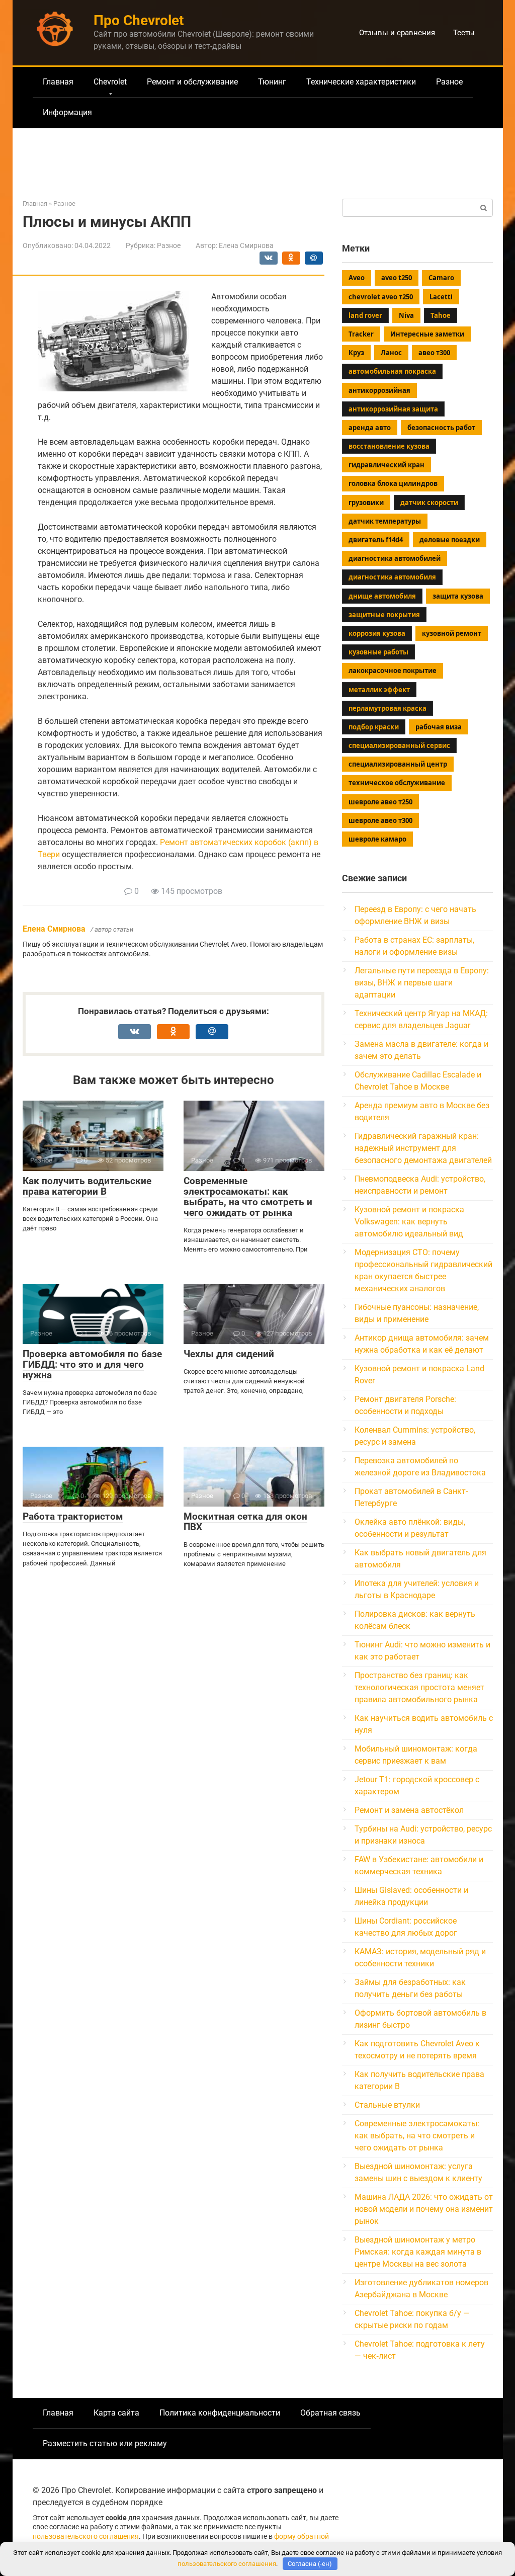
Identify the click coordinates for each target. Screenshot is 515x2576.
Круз (356, 353)
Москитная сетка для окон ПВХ (245, 1522)
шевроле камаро (377, 839)
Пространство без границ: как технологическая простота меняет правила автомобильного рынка (419, 1687)
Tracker (361, 334)
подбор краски (374, 727)
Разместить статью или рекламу (105, 2443)
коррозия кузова (377, 633)
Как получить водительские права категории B (87, 1186)
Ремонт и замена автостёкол (409, 1810)
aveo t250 (397, 278)
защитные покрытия (384, 615)
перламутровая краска (388, 708)
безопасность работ (441, 428)
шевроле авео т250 (380, 802)
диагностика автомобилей (395, 558)
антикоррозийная (379, 390)
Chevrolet (110, 82)
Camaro (441, 278)
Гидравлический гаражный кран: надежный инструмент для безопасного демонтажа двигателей (423, 1148)
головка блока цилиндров (393, 483)
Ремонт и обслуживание (192, 82)
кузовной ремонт (452, 633)
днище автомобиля (382, 596)
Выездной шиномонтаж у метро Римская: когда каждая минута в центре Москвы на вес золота (418, 2252)
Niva (406, 315)
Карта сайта (116, 2413)
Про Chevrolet (139, 20)
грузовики (366, 503)
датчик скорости (429, 503)
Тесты (464, 33)
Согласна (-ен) (310, 2564)
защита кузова (458, 596)
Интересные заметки (427, 334)
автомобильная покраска (392, 371)
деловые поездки (450, 540)
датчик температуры (385, 521)
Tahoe (441, 315)
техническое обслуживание (397, 783)
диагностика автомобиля (392, 577)
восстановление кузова (389, 446)
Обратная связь (330, 2413)
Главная (58, 82)
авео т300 (434, 353)
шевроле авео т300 (380, 820)
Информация (67, 112)
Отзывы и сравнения (397, 33)
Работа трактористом (73, 1516)
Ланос (391, 353)
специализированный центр (398, 764)
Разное (449, 82)
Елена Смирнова (54, 929)
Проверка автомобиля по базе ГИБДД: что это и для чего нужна (92, 1364)
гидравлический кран (387, 465)
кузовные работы (378, 652)
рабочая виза (439, 727)
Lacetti (441, 297)
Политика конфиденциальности (220, 2413)
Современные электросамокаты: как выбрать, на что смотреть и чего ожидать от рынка (248, 1197)
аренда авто (370, 428)
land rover (365, 315)
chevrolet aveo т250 (381, 297)
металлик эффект (379, 690)
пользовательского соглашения (86, 2537)
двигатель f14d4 (376, 540)
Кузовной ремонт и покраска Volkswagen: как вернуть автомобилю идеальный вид (409, 1222)
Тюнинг (272, 82)
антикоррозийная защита (393, 409)
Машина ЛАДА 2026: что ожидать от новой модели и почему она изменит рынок (424, 2209)
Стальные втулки (387, 2105)
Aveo (357, 278)
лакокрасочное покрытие (393, 671)
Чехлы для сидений (229, 1354)
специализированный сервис (399, 745)
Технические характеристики (361, 82)
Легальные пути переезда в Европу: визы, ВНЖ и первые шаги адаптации (422, 983)
